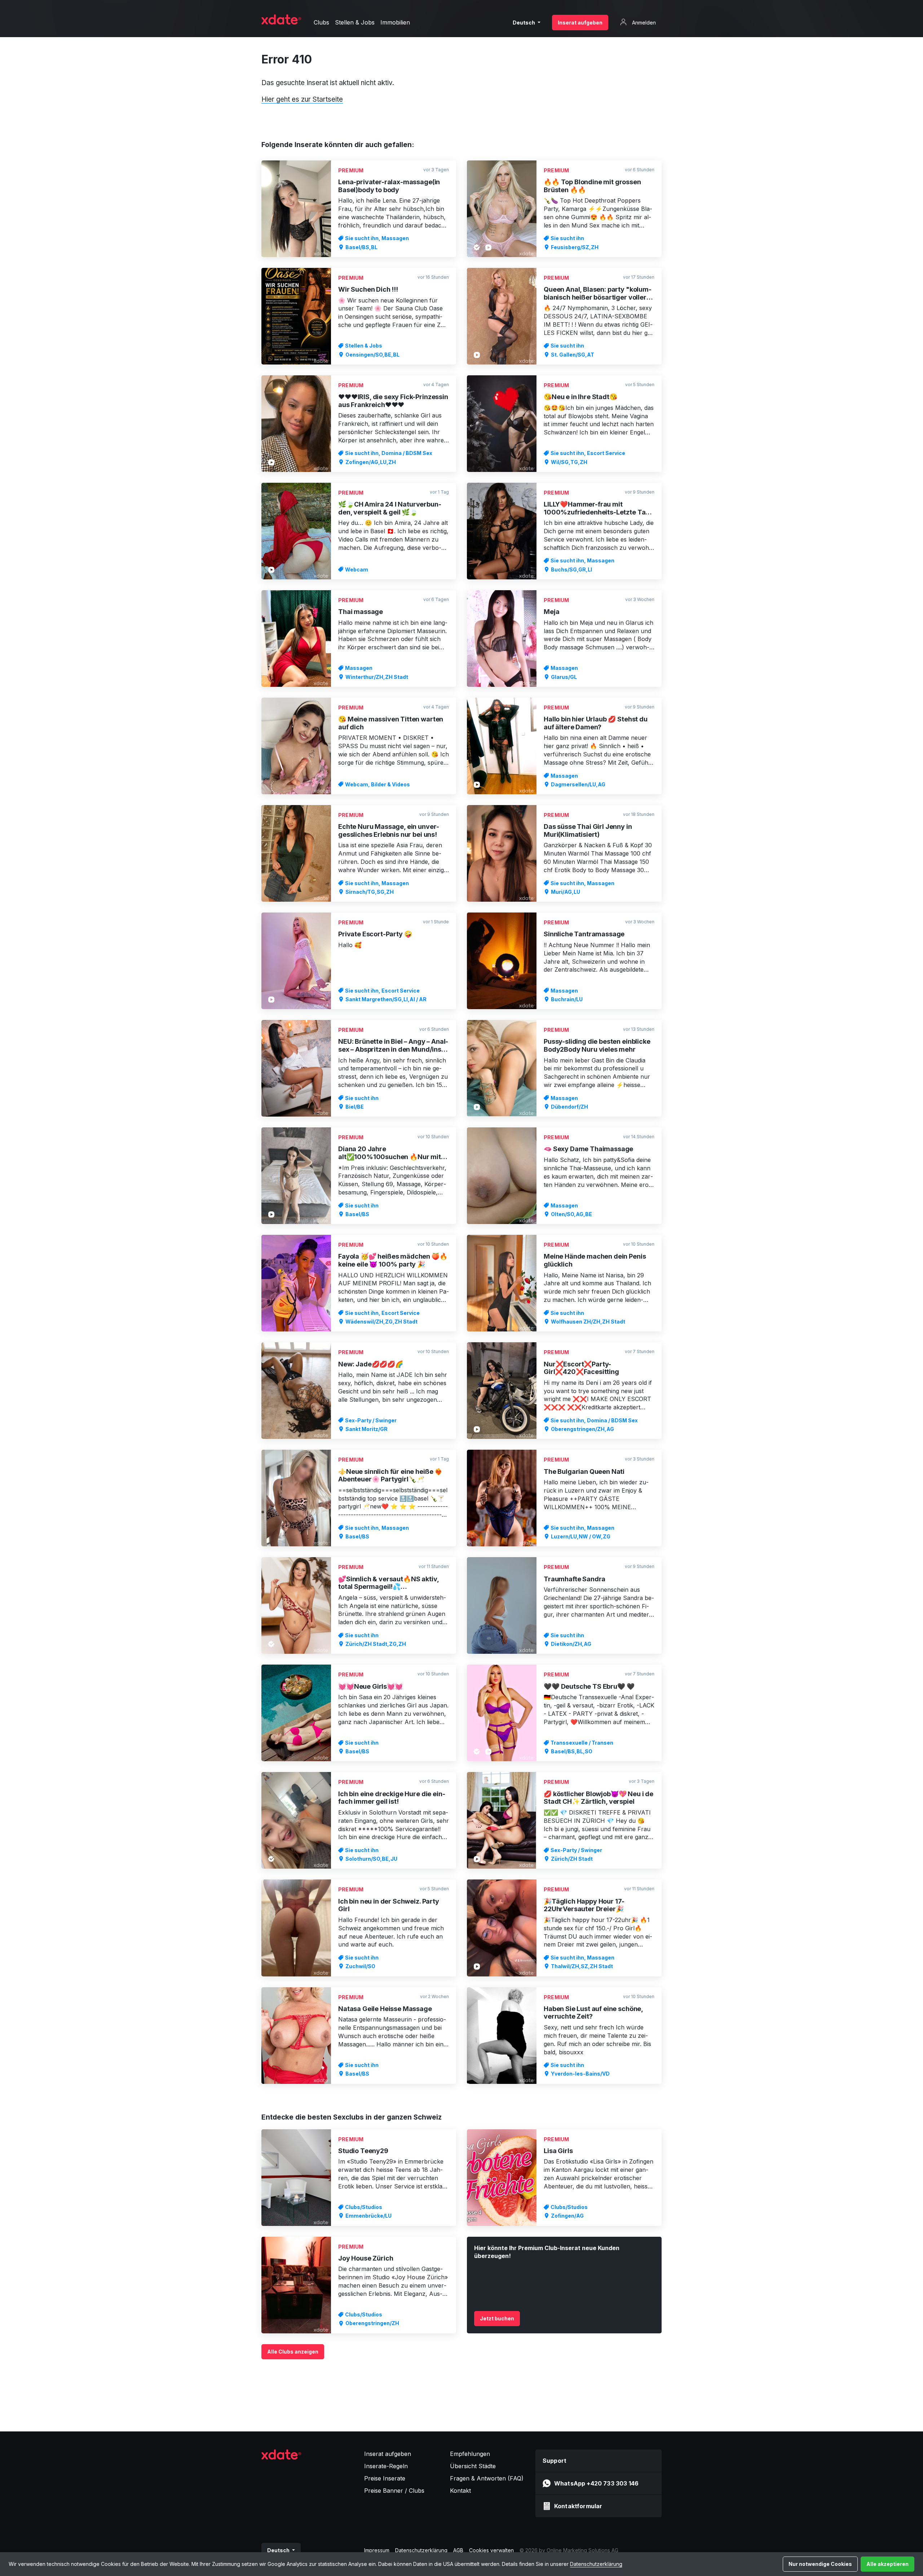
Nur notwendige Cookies (820, 2564)
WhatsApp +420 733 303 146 (596, 2483)
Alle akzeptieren (887, 2564)
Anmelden (643, 23)
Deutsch (524, 23)
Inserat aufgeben (580, 23)
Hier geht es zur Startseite (302, 99)
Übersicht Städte (473, 2466)
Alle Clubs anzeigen (293, 2352)
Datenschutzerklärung (596, 2564)
